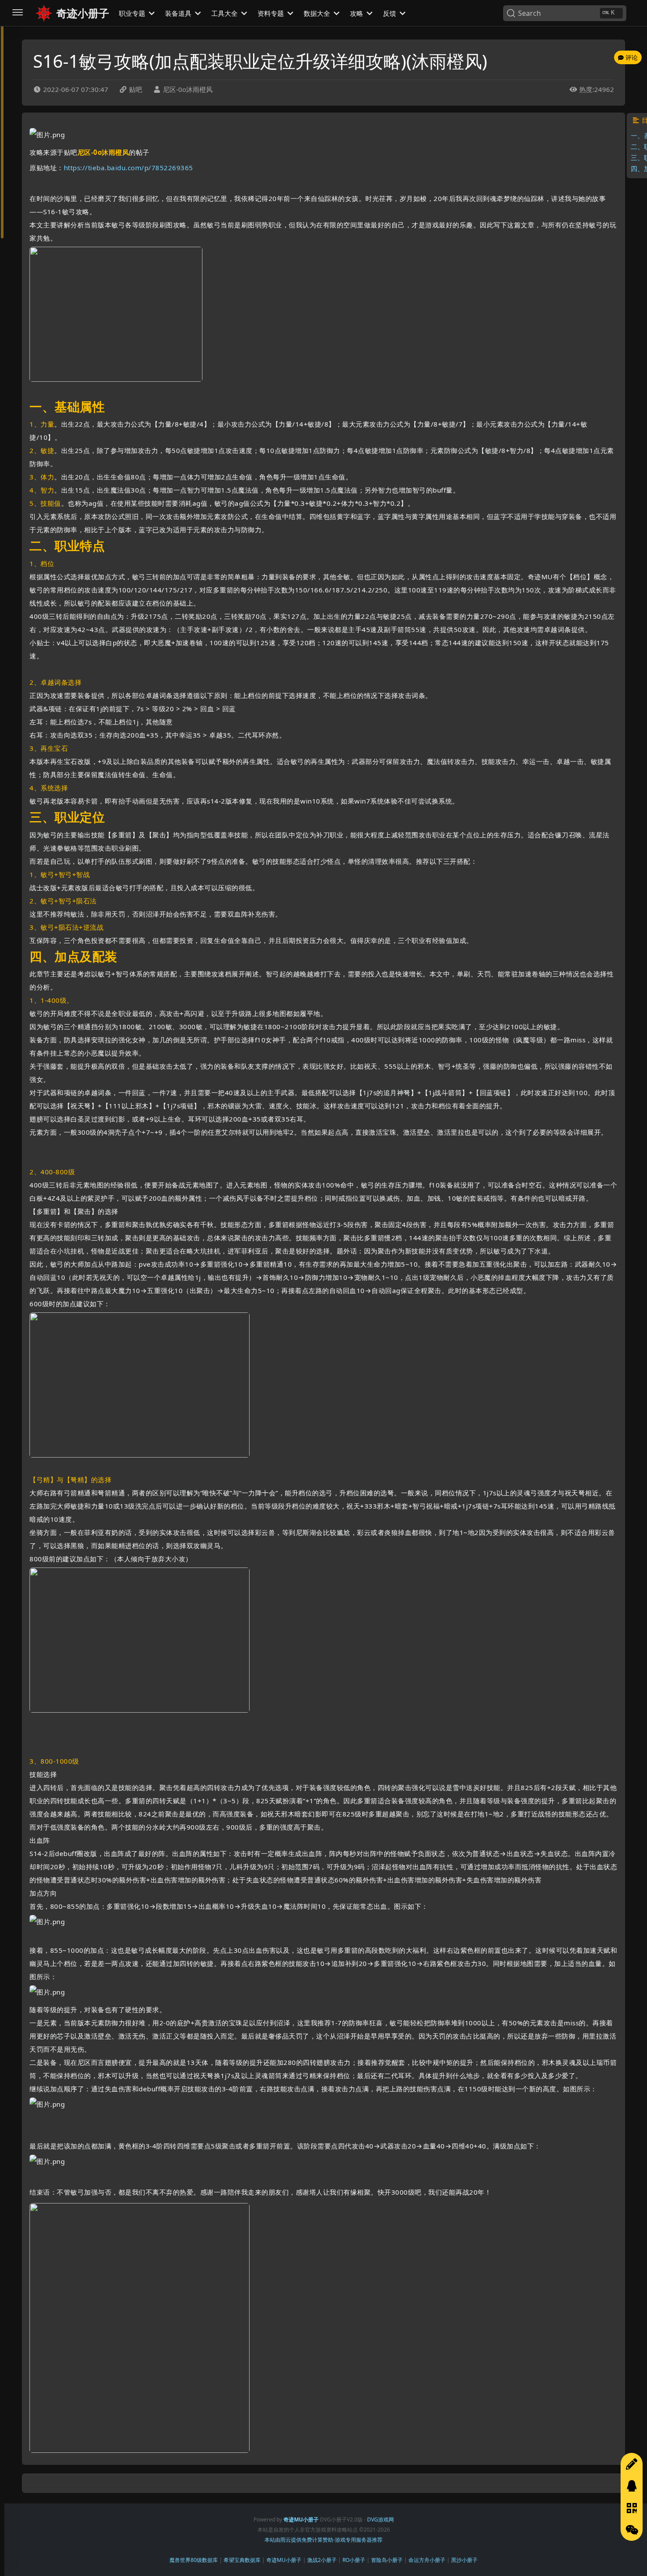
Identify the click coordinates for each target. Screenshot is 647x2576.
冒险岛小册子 (387, 2560)
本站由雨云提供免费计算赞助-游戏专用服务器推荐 (323, 2540)
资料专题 (272, 13)
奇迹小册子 (83, 13)
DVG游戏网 (380, 2519)
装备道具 (179, 13)
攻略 (357, 13)
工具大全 (225, 13)
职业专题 (133, 13)
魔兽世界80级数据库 (194, 2560)
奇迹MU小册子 (284, 2560)
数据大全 (318, 13)
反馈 (390, 13)
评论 (631, 57)
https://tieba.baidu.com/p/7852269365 (129, 168)
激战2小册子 (322, 2560)
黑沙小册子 (464, 2560)
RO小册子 (354, 2560)
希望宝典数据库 (242, 2560)
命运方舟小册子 (427, 2560)
